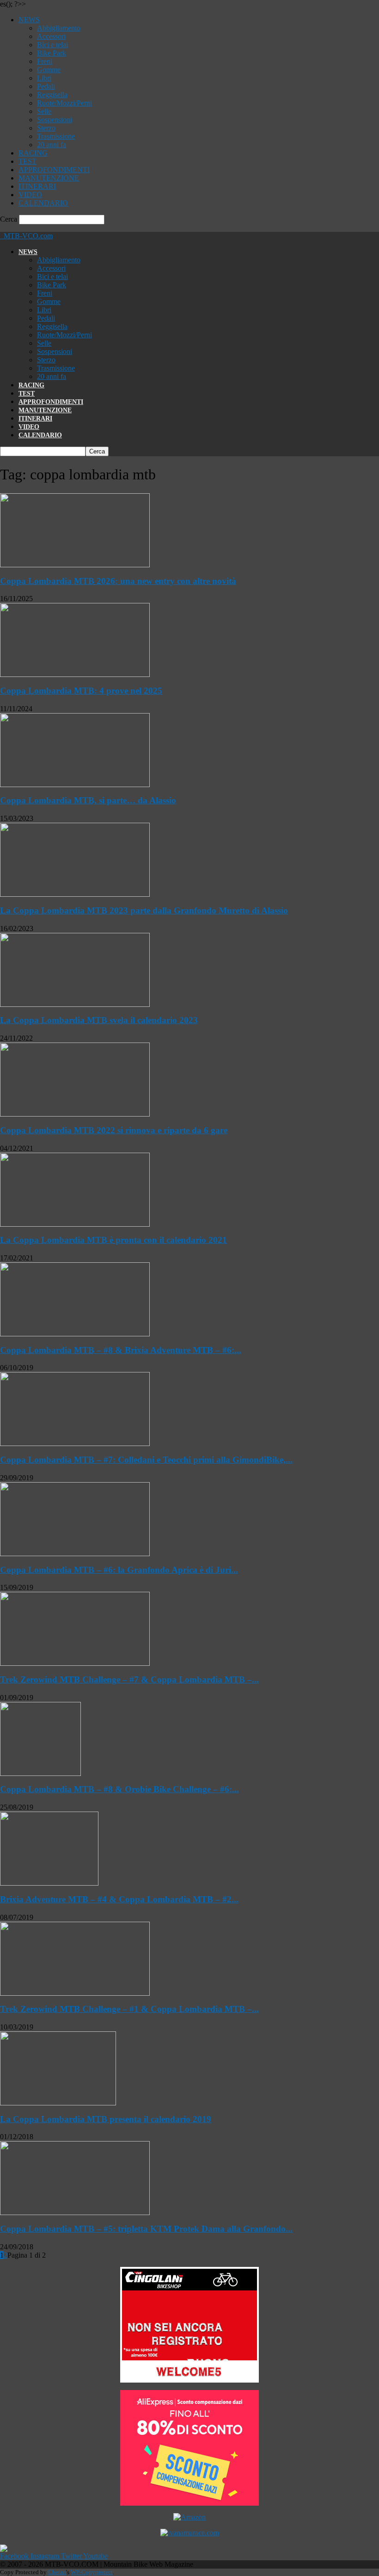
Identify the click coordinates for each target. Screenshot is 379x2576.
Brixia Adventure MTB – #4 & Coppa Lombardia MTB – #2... (119, 1899)
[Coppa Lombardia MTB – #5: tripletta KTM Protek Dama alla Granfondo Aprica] (75, 2213)
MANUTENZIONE (49, 178)
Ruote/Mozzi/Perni (64, 103)
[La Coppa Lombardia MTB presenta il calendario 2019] (58, 2103)
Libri (44, 78)
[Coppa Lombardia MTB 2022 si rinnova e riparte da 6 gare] (75, 1114)
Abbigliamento (59, 28)
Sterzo (46, 128)
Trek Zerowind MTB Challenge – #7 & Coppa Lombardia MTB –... (129, 1679)
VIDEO (30, 195)
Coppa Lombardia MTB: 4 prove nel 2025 (81, 691)
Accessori (51, 36)
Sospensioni (55, 120)
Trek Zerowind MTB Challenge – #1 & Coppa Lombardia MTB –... (129, 2009)
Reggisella (52, 95)
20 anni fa (52, 145)
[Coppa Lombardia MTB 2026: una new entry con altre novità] (75, 565)
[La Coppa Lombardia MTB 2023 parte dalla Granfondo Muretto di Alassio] (75, 894)
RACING (33, 153)
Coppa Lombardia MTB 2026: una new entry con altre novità (118, 581)
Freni (45, 61)
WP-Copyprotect (92, 2572)
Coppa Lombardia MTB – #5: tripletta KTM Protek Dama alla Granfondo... (146, 2229)
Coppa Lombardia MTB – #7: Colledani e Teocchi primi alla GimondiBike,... (146, 1460)
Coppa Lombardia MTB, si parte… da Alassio (88, 800)
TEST (28, 161)
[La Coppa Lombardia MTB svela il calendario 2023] (75, 1004)
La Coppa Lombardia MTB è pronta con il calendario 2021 (113, 1240)
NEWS (29, 20)
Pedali (46, 86)
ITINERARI (37, 186)
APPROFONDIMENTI (54, 170)
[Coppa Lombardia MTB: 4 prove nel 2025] (75, 674)
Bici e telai (52, 45)
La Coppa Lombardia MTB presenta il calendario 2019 (106, 2119)
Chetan (57, 2572)
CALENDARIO (43, 203)
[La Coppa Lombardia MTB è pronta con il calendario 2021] (75, 1224)
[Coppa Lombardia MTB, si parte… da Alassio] (75, 785)
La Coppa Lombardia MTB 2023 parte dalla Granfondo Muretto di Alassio (144, 910)
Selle (44, 111)
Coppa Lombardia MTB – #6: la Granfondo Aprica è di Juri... (119, 1570)
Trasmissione (56, 136)
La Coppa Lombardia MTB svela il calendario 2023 (99, 1020)
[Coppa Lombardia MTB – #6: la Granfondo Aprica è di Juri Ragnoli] (75, 1554)
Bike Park (52, 53)
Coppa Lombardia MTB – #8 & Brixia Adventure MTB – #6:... (121, 1350)
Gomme (49, 70)
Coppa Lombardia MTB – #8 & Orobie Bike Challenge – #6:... (119, 1789)
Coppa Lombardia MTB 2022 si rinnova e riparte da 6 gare (114, 1130)
